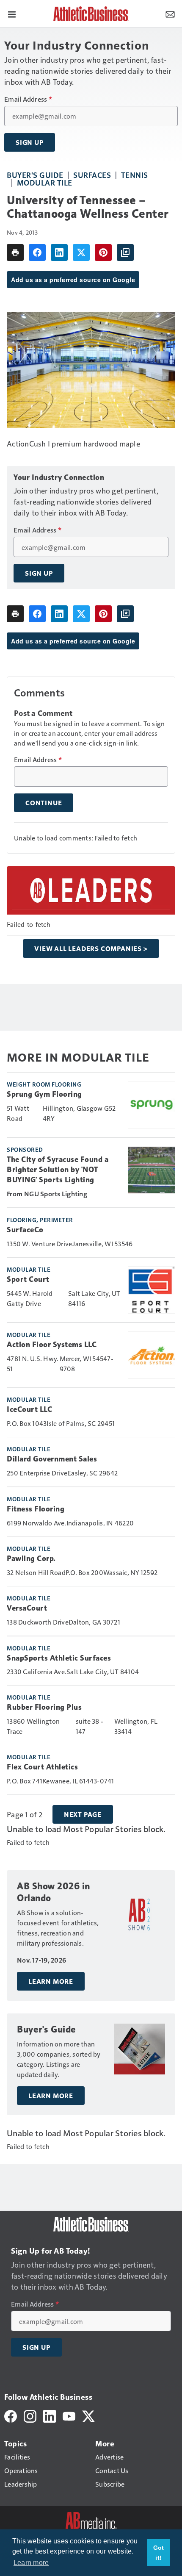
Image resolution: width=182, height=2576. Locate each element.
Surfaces (92, 175)
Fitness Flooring (36, 1509)
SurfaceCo (25, 1230)
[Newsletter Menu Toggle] (170, 14)
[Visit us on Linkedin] (50, 2415)
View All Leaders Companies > (91, 948)
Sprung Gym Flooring (44, 1094)
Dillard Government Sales (52, 1459)
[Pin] (103, 252)
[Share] (37, 252)
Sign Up (30, 142)
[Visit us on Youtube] (69, 2415)
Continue (44, 803)
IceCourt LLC (29, 1409)
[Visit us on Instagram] (30, 2415)
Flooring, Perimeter (40, 1220)
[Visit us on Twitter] (88, 2415)
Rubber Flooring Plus (44, 1707)
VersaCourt (27, 1608)
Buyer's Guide (35, 175)
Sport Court (28, 1279)
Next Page (83, 1814)
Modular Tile (45, 182)
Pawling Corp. (31, 1558)
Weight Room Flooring (44, 1084)
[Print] (15, 252)
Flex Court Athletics (42, 1767)
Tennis (135, 175)
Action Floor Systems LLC (52, 1345)
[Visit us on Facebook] (11, 2415)
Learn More (51, 1981)
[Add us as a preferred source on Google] (125, 252)
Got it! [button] (159, 2553)
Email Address (28, 99)
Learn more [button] (31, 2563)
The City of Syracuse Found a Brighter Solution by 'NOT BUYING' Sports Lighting (58, 1170)
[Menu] (12, 14)
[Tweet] (81, 252)
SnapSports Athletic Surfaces (59, 1658)
